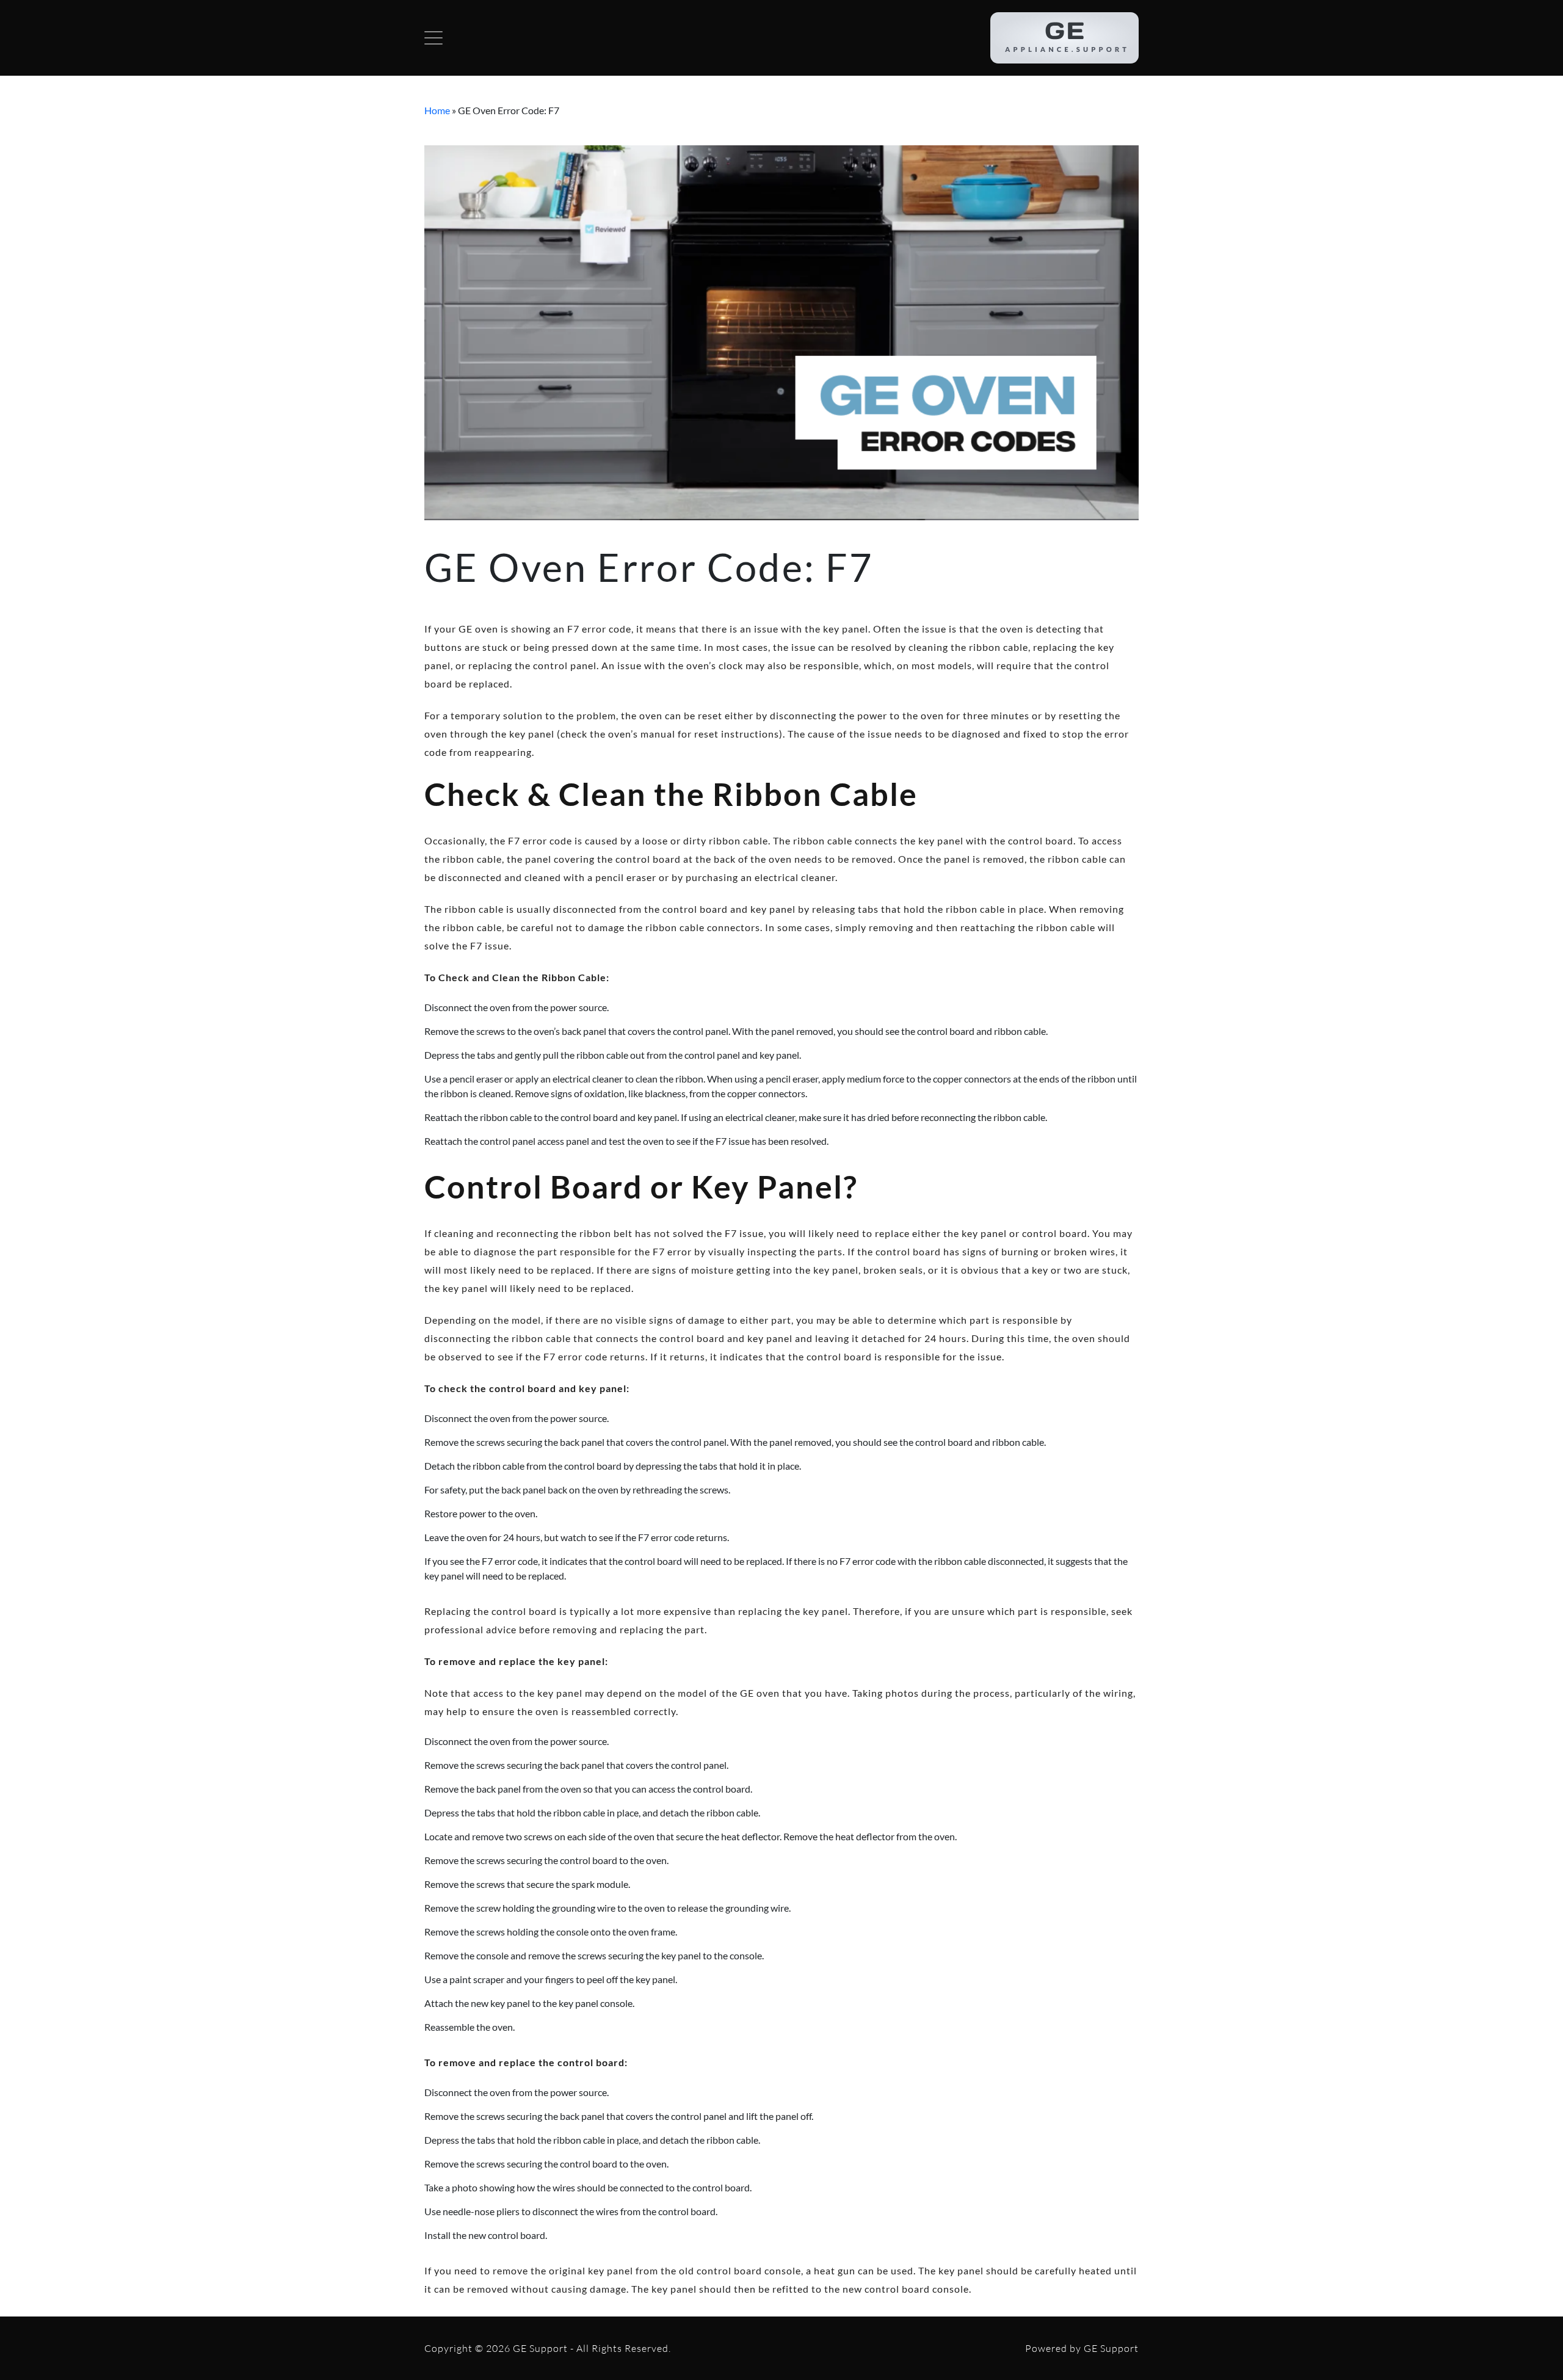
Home (437, 110)
